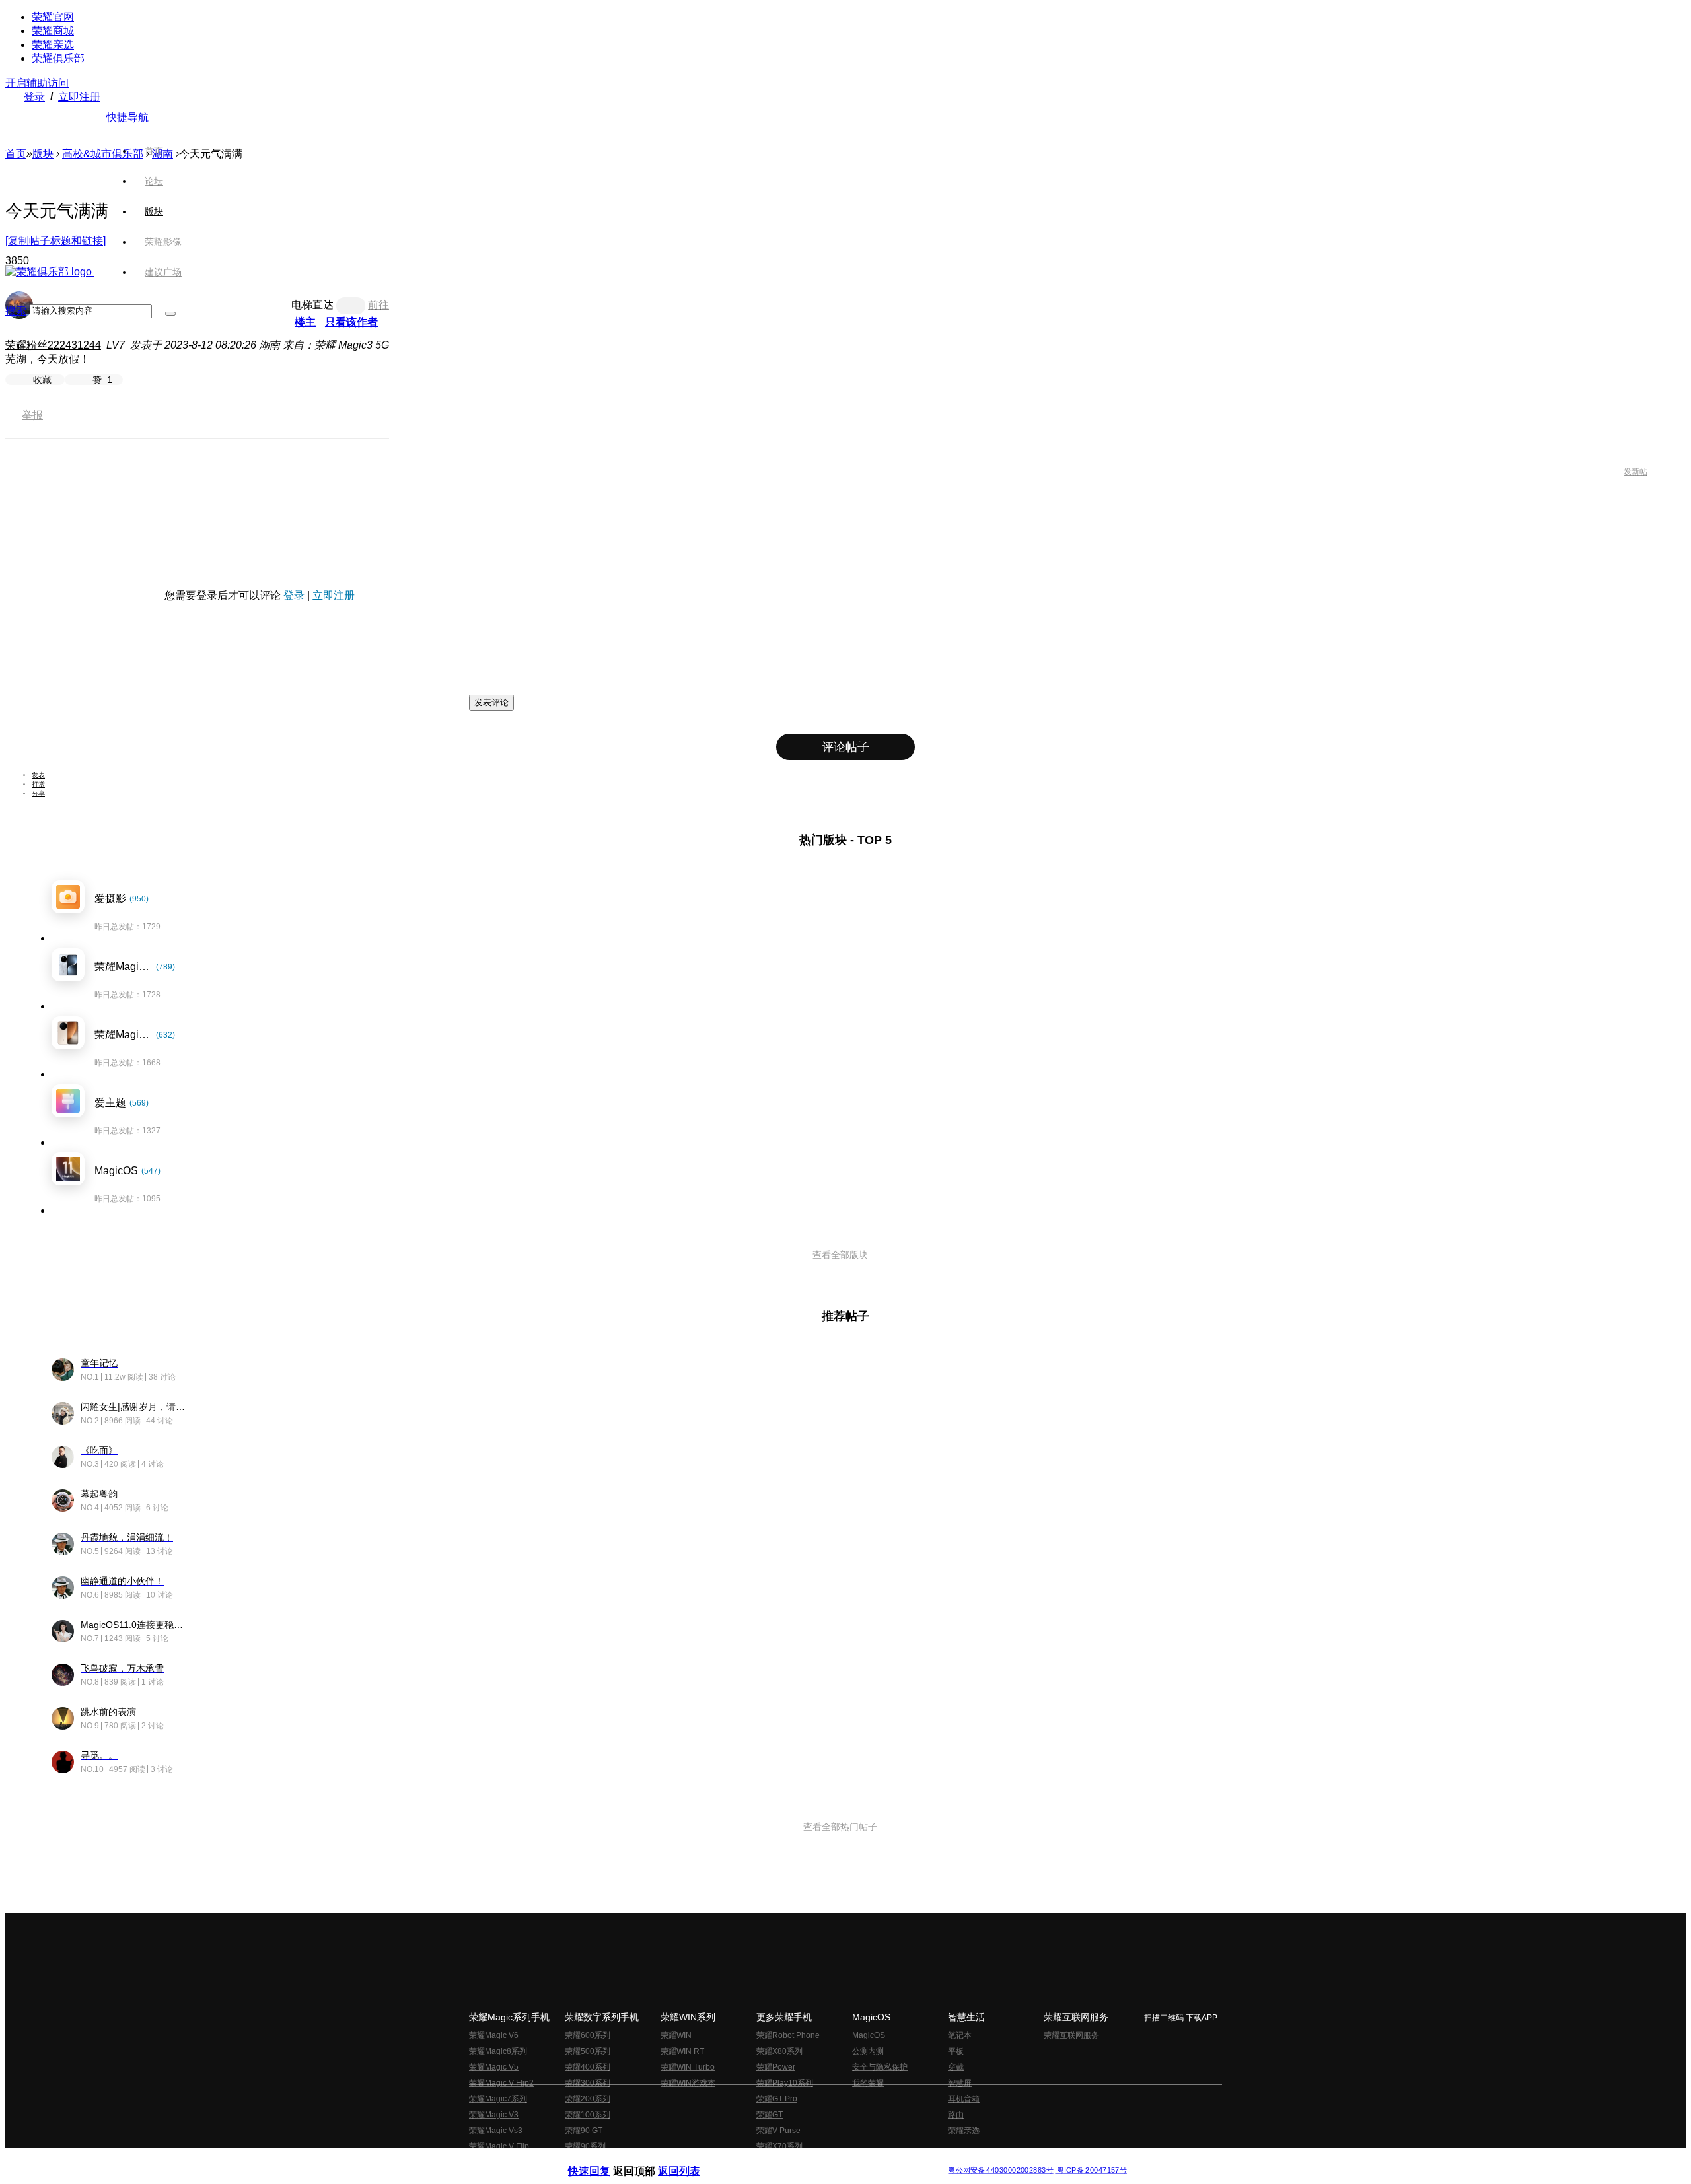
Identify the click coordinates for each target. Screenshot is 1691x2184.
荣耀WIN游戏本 (688, 2083)
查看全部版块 (840, 1255)
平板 (956, 2051)
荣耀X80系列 (779, 2051)
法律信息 (802, 2160)
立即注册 (79, 97)
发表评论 (491, 702)
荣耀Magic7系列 (498, 2099)
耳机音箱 (964, 2099)
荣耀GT (770, 2115)
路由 (956, 2115)
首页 (154, 151)
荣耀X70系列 (779, 2146)
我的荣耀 (868, 2083)
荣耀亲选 (53, 45)
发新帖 (1636, 472)
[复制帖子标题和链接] (55, 241)
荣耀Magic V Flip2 (501, 2083)
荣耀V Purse (778, 2131)
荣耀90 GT (584, 2131)
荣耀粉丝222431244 (53, 345)
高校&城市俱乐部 (103, 154)
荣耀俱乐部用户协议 (603, 2160)
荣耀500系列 (588, 2051)
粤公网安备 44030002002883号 (1000, 2170)
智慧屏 (960, 2083)
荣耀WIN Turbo (688, 2067)
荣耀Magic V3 (494, 2115)
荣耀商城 (53, 31)
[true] (170, 314)
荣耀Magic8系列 (498, 2051)
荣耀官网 (53, 17)
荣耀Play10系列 (785, 2083)
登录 (34, 97)
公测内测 (868, 2051)
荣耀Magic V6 (494, 2035)
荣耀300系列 (588, 2083)
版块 (43, 154)
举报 (32, 415)
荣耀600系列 (588, 2035)
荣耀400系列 (588, 2067)
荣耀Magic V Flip (499, 2146)
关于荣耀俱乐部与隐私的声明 (691, 2160)
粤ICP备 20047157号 (1091, 2170)
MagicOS (869, 2035)
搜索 (16, 311)
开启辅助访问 (37, 83)
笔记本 (960, 2035)
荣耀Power (776, 2067)
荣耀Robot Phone (788, 2035)
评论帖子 (845, 747)
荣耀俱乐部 (58, 58)
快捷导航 (127, 117)
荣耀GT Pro (777, 2099)
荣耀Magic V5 (494, 2067)
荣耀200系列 (588, 2099)
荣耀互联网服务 (1071, 2035)
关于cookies (765, 2160)
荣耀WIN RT (682, 2051)
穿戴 (956, 2067)
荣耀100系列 (588, 2115)
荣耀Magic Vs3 (496, 2131)
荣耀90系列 (585, 2146)
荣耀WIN (676, 2035)
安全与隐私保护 (880, 2067)
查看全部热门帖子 (840, 1827)
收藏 (44, 380)
